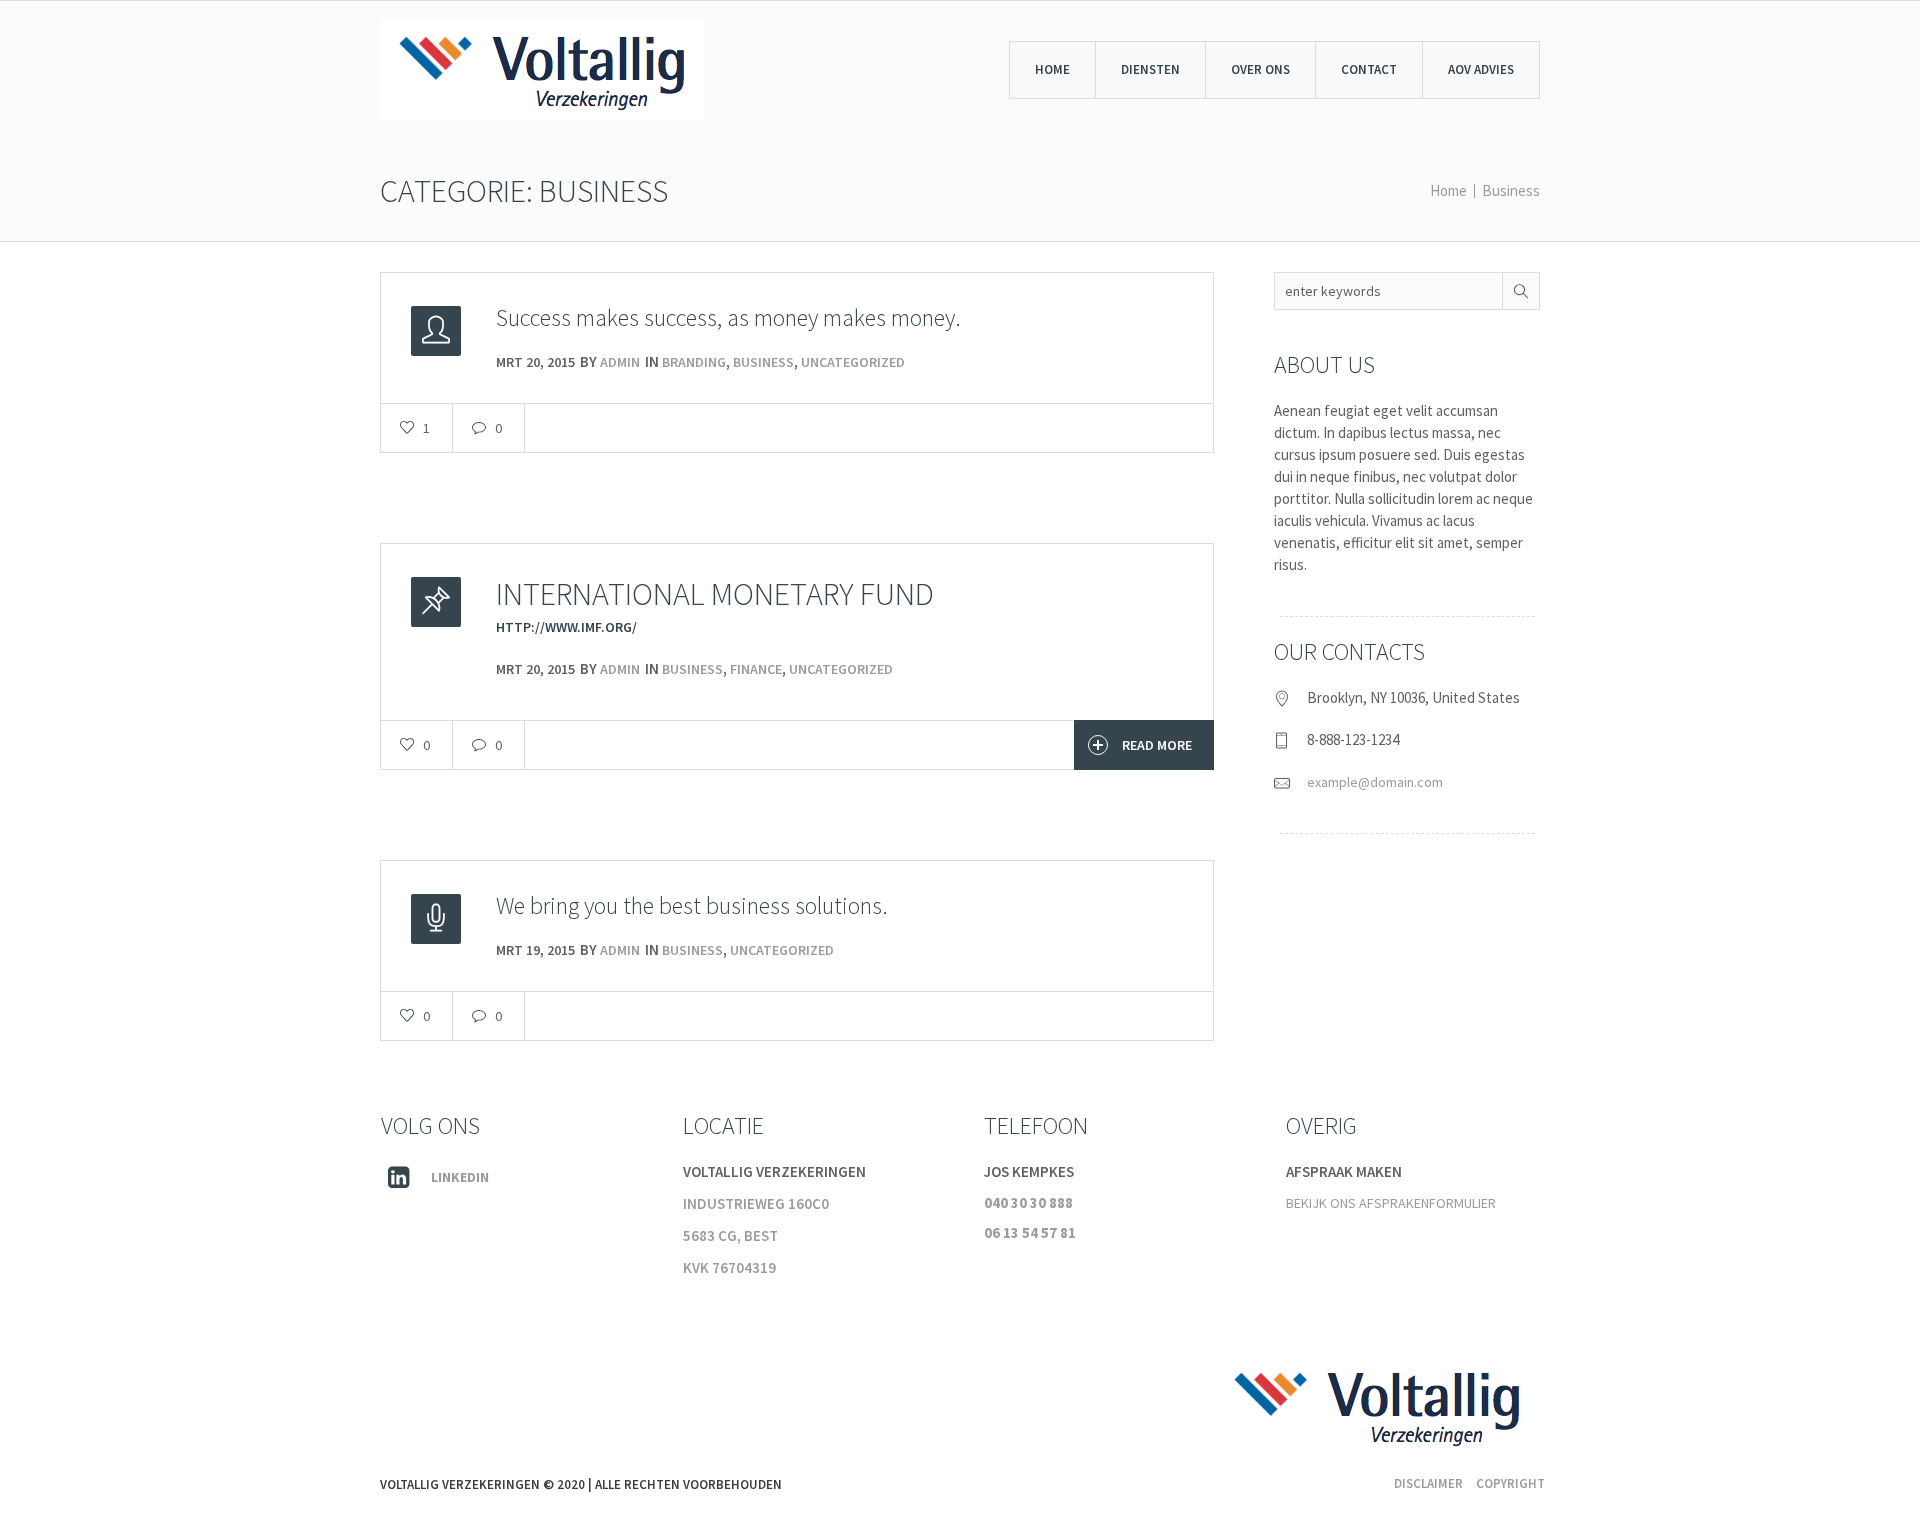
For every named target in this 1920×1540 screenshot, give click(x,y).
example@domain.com (1375, 782)
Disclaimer (1428, 1483)
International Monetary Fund (715, 594)
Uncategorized (853, 362)
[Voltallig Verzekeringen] (1377, 1411)
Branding (694, 362)
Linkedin (460, 1177)
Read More (1157, 745)
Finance (756, 669)
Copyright (1510, 1483)
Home (1448, 190)
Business (1511, 190)
